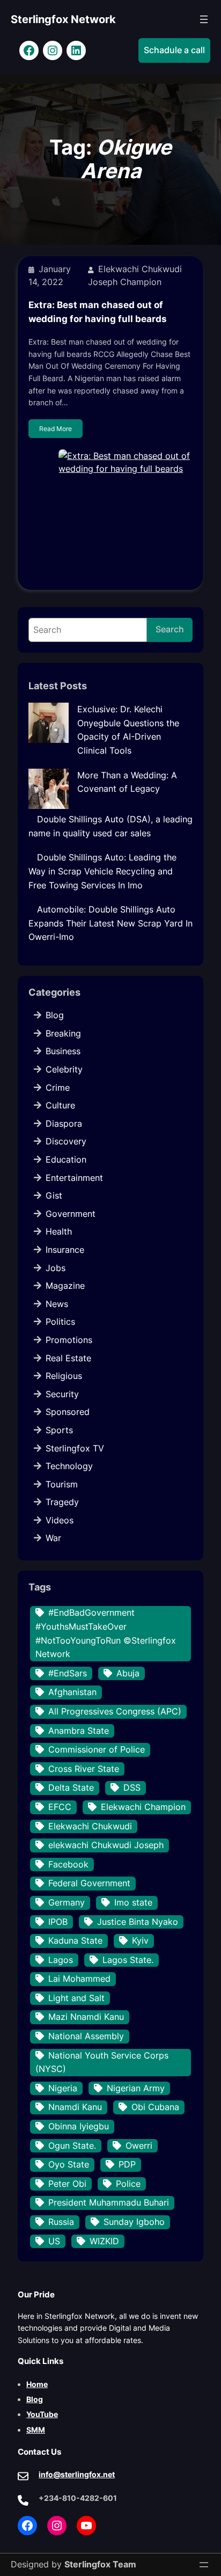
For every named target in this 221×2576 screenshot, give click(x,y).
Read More (56, 429)
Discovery (66, 1141)
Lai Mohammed (79, 1979)
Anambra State (79, 1731)
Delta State (71, 1787)
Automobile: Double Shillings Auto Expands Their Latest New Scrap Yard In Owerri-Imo (110, 923)
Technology (69, 1466)
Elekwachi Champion (143, 1807)
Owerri (139, 2146)
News (57, 1304)
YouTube (42, 2414)
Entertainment (74, 1178)
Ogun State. (72, 2146)
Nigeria (63, 2088)
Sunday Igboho (134, 2222)
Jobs (56, 1268)
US (54, 2241)
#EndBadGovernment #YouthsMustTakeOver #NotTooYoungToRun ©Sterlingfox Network (106, 1633)
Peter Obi (67, 2184)
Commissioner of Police (97, 1749)
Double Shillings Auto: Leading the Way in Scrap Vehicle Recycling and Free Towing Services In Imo (102, 871)
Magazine (65, 1286)
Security (62, 1394)
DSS (132, 1787)
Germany (67, 1902)
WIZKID (104, 2241)
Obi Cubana (155, 2107)
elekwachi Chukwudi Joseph (106, 1845)
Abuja (128, 1673)
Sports (59, 1430)
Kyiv (140, 1940)
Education (66, 1159)
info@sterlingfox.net (77, 2474)
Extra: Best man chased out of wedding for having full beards (98, 312)
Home (37, 2384)
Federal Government (89, 1883)
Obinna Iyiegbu (79, 2126)
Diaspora (64, 1123)
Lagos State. (128, 1960)
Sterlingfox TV (75, 1448)
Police (128, 2184)
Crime (58, 1088)
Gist (54, 1195)
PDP (127, 2164)
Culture (60, 1105)
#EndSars (68, 1673)
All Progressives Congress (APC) (115, 1711)
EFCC (60, 1807)
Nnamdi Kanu (75, 2107)
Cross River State (84, 1769)
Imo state (133, 1902)
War (53, 1538)
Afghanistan (72, 1692)
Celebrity (64, 1069)
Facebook (68, 1864)
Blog (55, 1015)
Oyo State (69, 2164)
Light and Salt (76, 1998)
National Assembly (86, 2036)
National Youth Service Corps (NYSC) (102, 2062)
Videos (60, 1520)
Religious (64, 1376)
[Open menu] (204, 19)
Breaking (63, 1033)
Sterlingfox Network (63, 19)
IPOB (58, 1922)
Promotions (69, 1340)
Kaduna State (75, 1940)
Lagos (61, 1960)
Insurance (65, 1250)
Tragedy (62, 1502)
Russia (61, 2222)
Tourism (62, 1484)
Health (59, 1231)
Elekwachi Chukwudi (90, 1826)
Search (170, 629)
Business (63, 1051)
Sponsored (68, 1412)
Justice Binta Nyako (138, 1922)
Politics (60, 1322)
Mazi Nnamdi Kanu (86, 2017)
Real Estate (68, 1358)
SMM (36, 2430)
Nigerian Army (136, 2088)
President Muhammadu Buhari (109, 2202)
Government (71, 1214)
